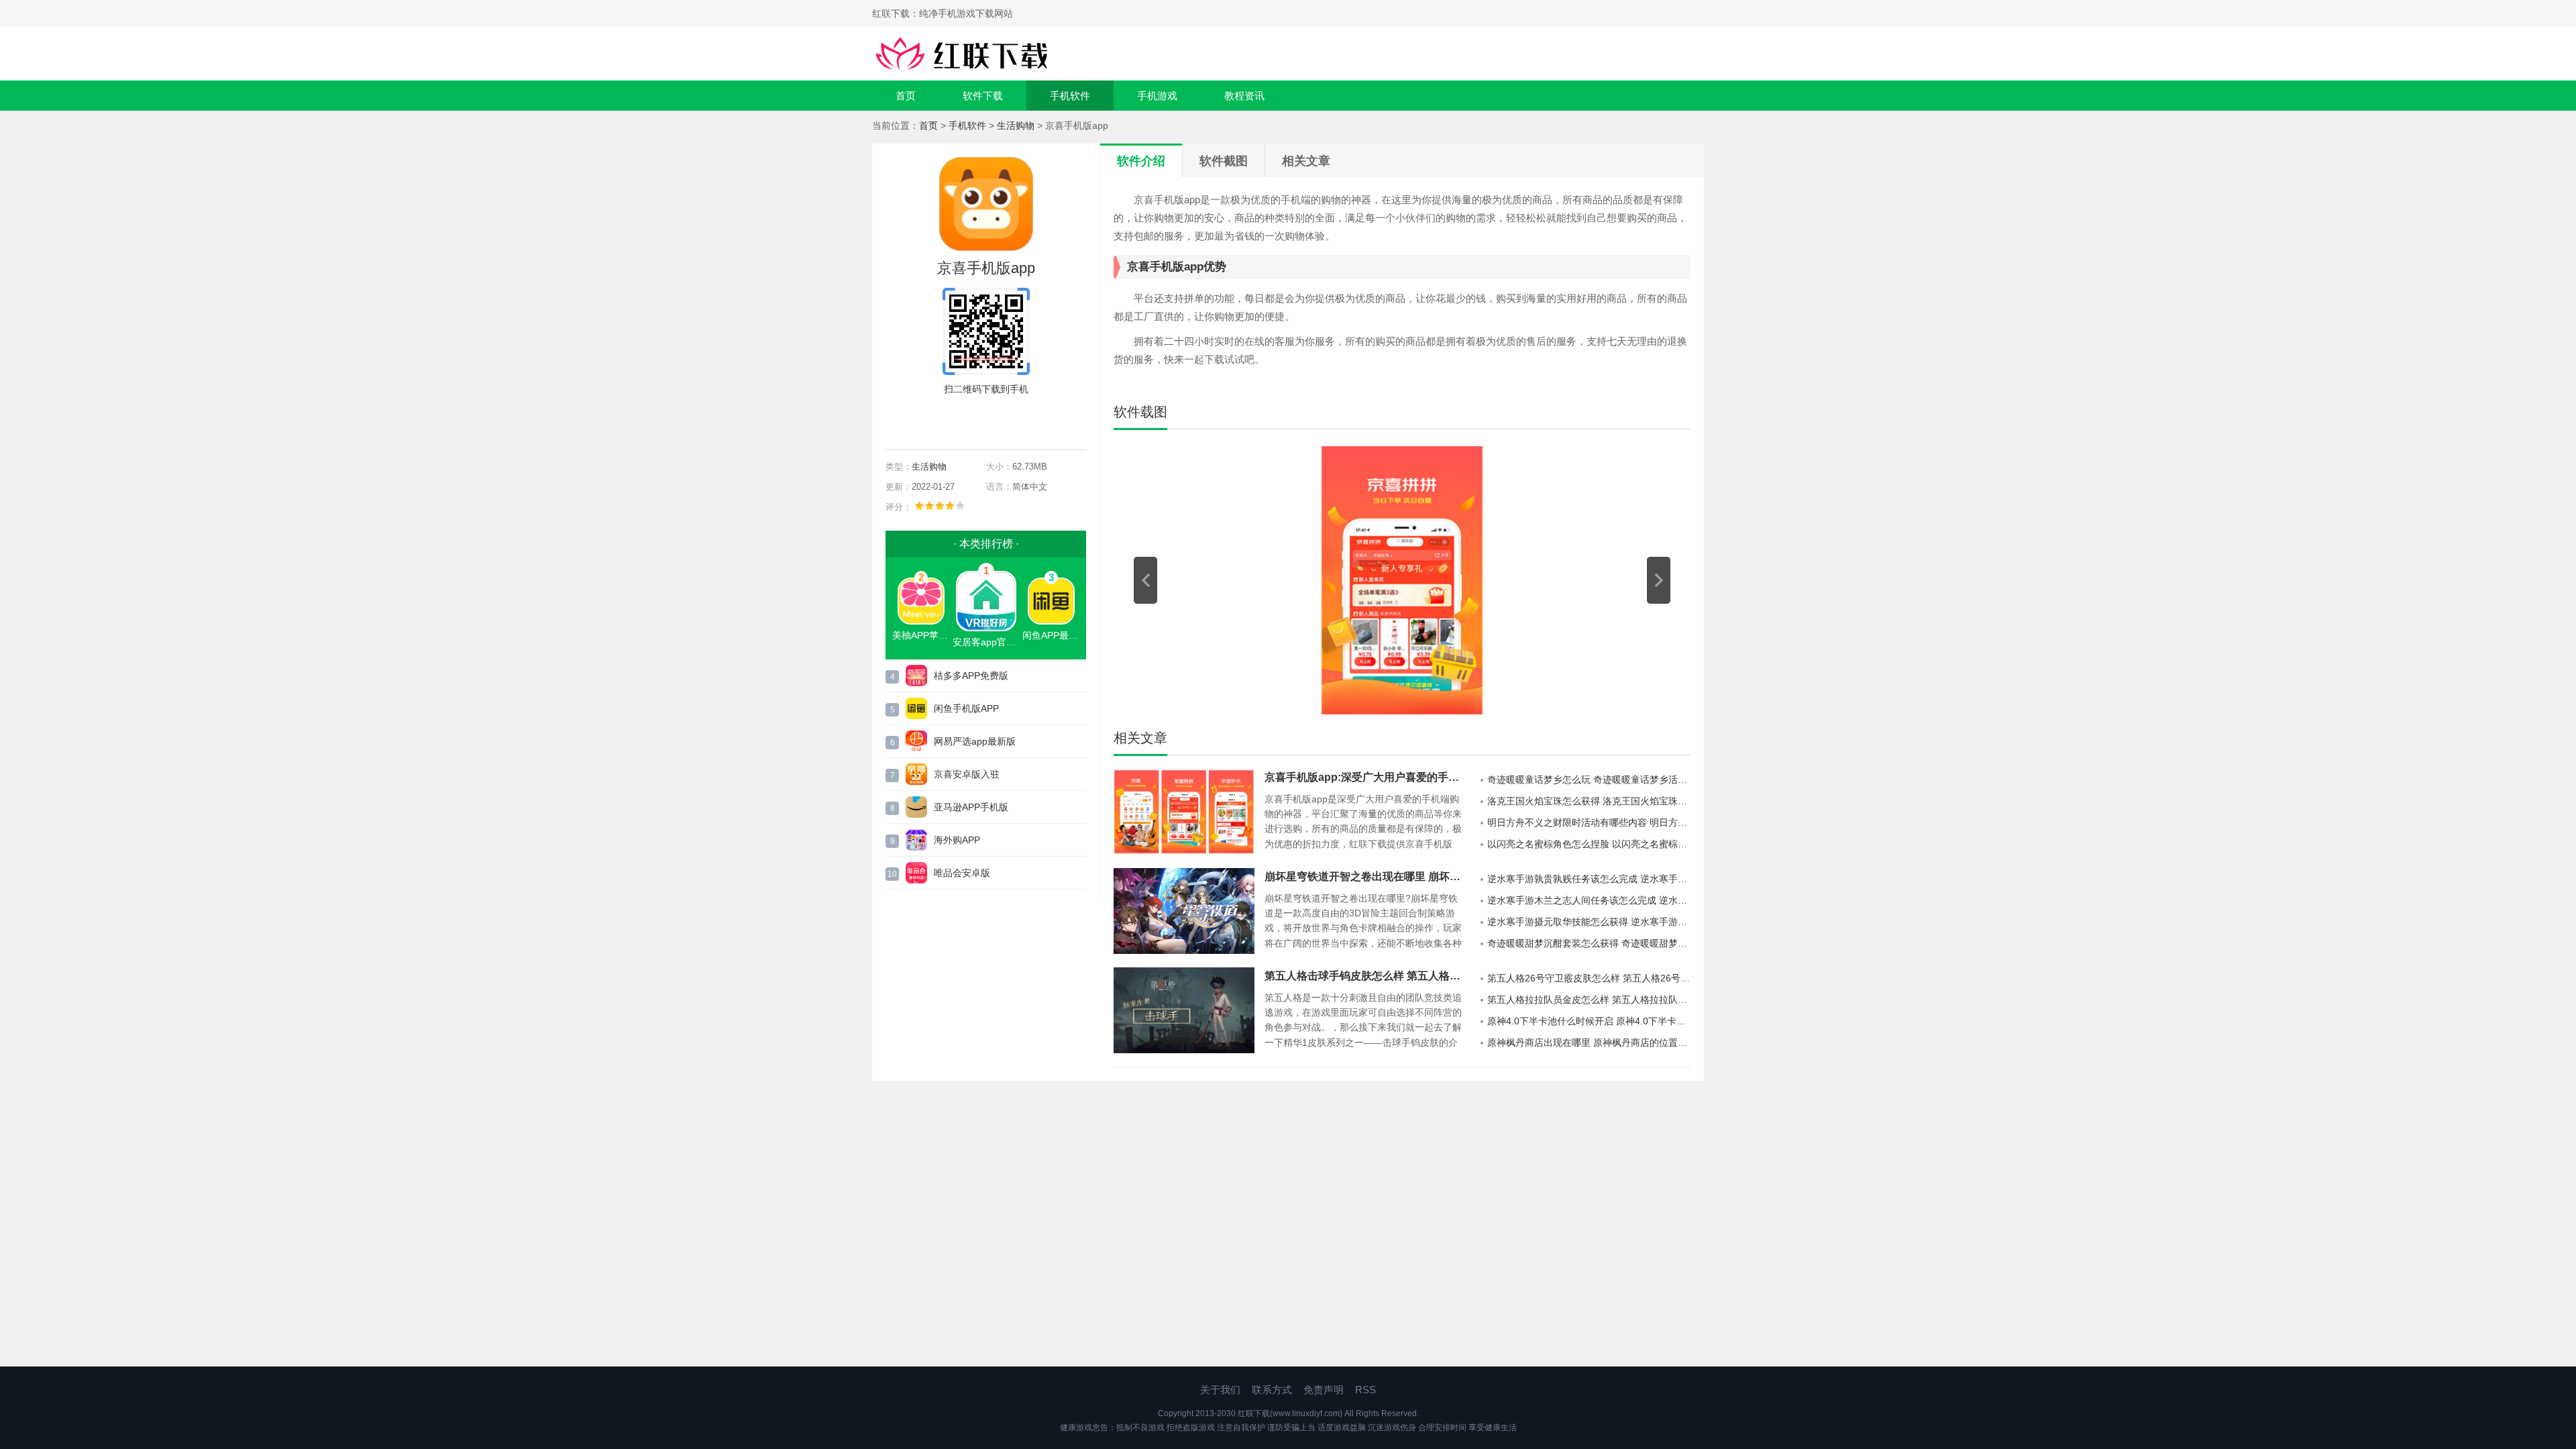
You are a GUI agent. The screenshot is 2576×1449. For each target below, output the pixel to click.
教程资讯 (1244, 96)
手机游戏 (1157, 96)
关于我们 (1220, 1390)
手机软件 (1070, 96)
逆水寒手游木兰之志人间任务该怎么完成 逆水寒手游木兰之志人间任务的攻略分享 (1589, 900)
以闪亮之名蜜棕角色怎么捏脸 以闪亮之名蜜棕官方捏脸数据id (1589, 844)
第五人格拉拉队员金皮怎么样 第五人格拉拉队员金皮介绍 (1589, 1000)
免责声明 (1324, 1390)
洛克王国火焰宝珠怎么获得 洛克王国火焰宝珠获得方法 (1589, 801)
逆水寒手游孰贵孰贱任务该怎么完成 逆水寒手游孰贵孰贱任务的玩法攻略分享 (1589, 879)
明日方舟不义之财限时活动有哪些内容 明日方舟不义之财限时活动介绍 (1589, 822)
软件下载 (983, 96)
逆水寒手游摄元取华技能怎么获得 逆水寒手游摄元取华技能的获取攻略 (1589, 922)
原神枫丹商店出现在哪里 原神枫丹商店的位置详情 (1589, 1042)
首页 (906, 96)
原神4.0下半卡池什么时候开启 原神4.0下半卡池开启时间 (1589, 1021)
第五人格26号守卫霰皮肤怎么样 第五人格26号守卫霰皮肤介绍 (1589, 978)
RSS (1365, 1390)
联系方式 (1272, 1390)
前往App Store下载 (997, 420)
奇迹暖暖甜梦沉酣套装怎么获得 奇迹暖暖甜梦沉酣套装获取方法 (1589, 943)
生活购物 (1016, 125)
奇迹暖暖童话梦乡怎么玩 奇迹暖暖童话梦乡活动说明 (1589, 780)
